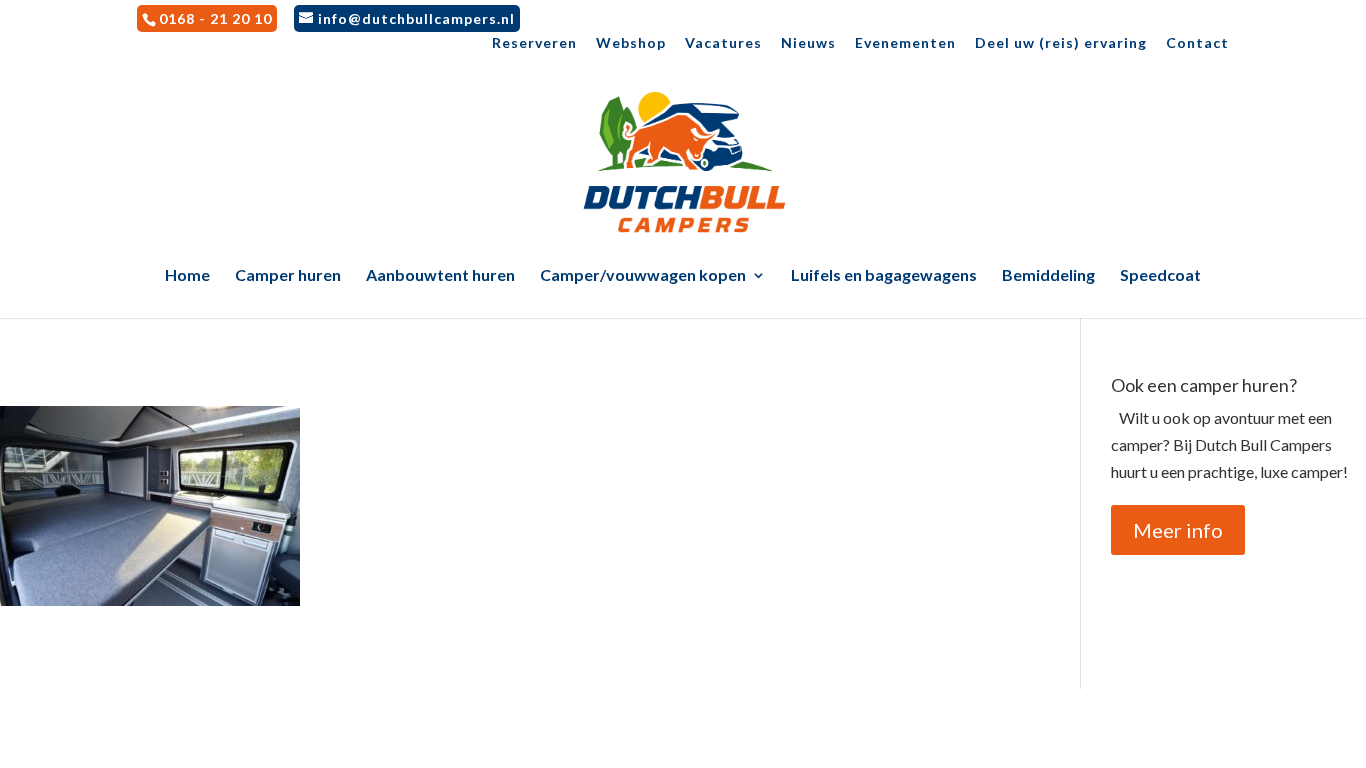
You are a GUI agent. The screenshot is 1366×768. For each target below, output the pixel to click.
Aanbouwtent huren (440, 276)
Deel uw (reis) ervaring (1061, 43)
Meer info (1178, 530)
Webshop (631, 43)
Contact (1197, 43)
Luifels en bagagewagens (884, 276)
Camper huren (288, 276)
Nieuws (808, 43)
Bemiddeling (1048, 276)
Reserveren (534, 43)
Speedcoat (1160, 276)
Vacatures (723, 43)
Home (187, 276)
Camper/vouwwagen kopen (643, 276)
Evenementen (905, 43)
